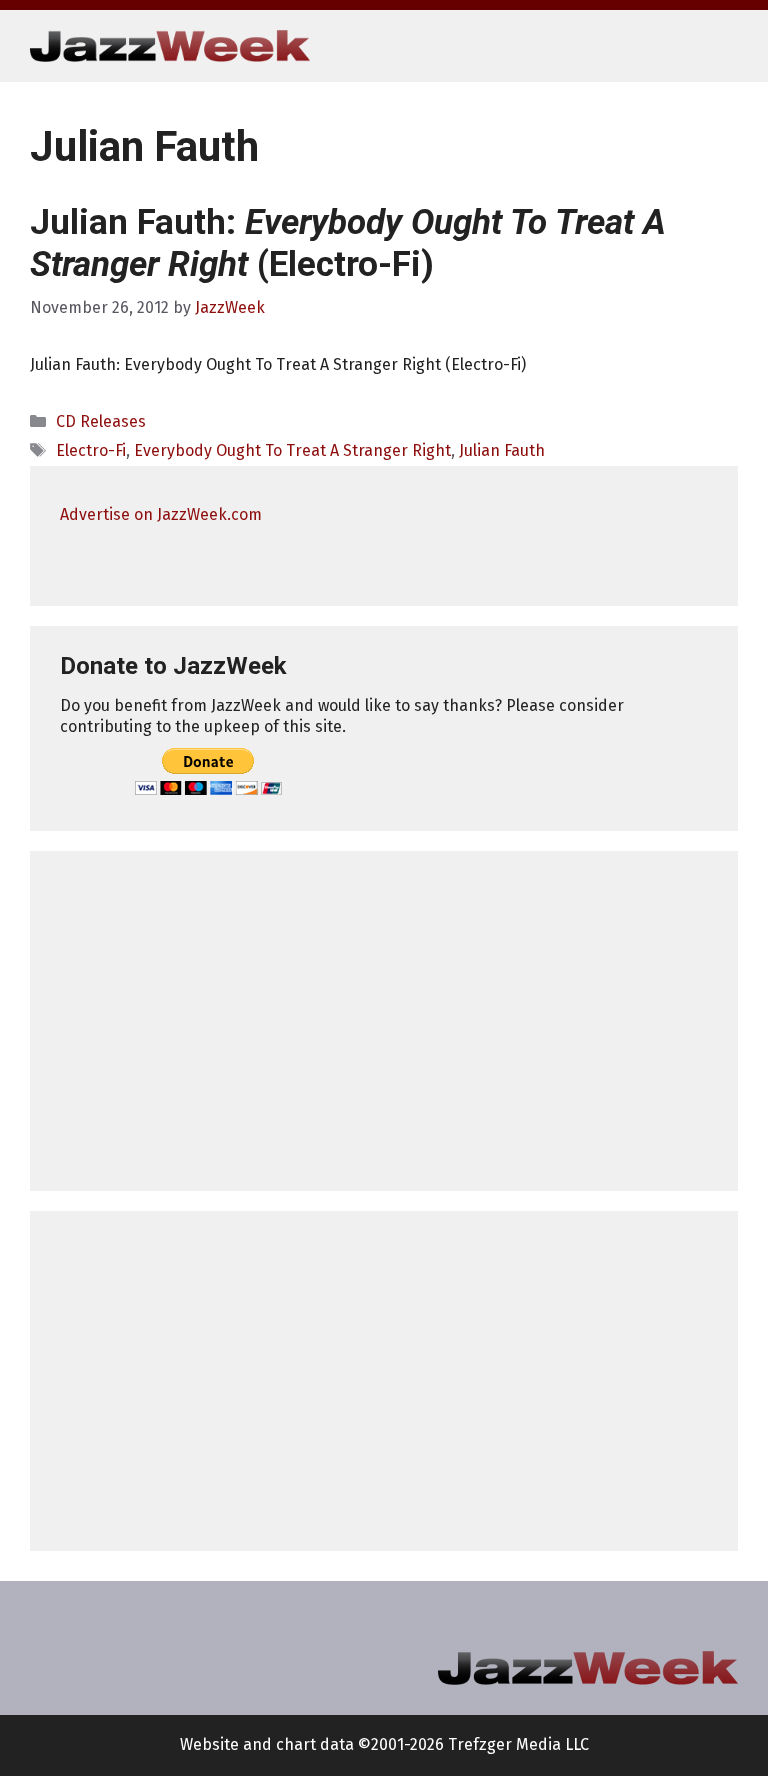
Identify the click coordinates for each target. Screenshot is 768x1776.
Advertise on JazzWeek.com (161, 514)
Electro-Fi (91, 450)
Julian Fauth (502, 450)
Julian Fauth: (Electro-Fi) (348, 243)
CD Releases (101, 421)
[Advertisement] (384, 1021)
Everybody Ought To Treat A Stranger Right (292, 450)
